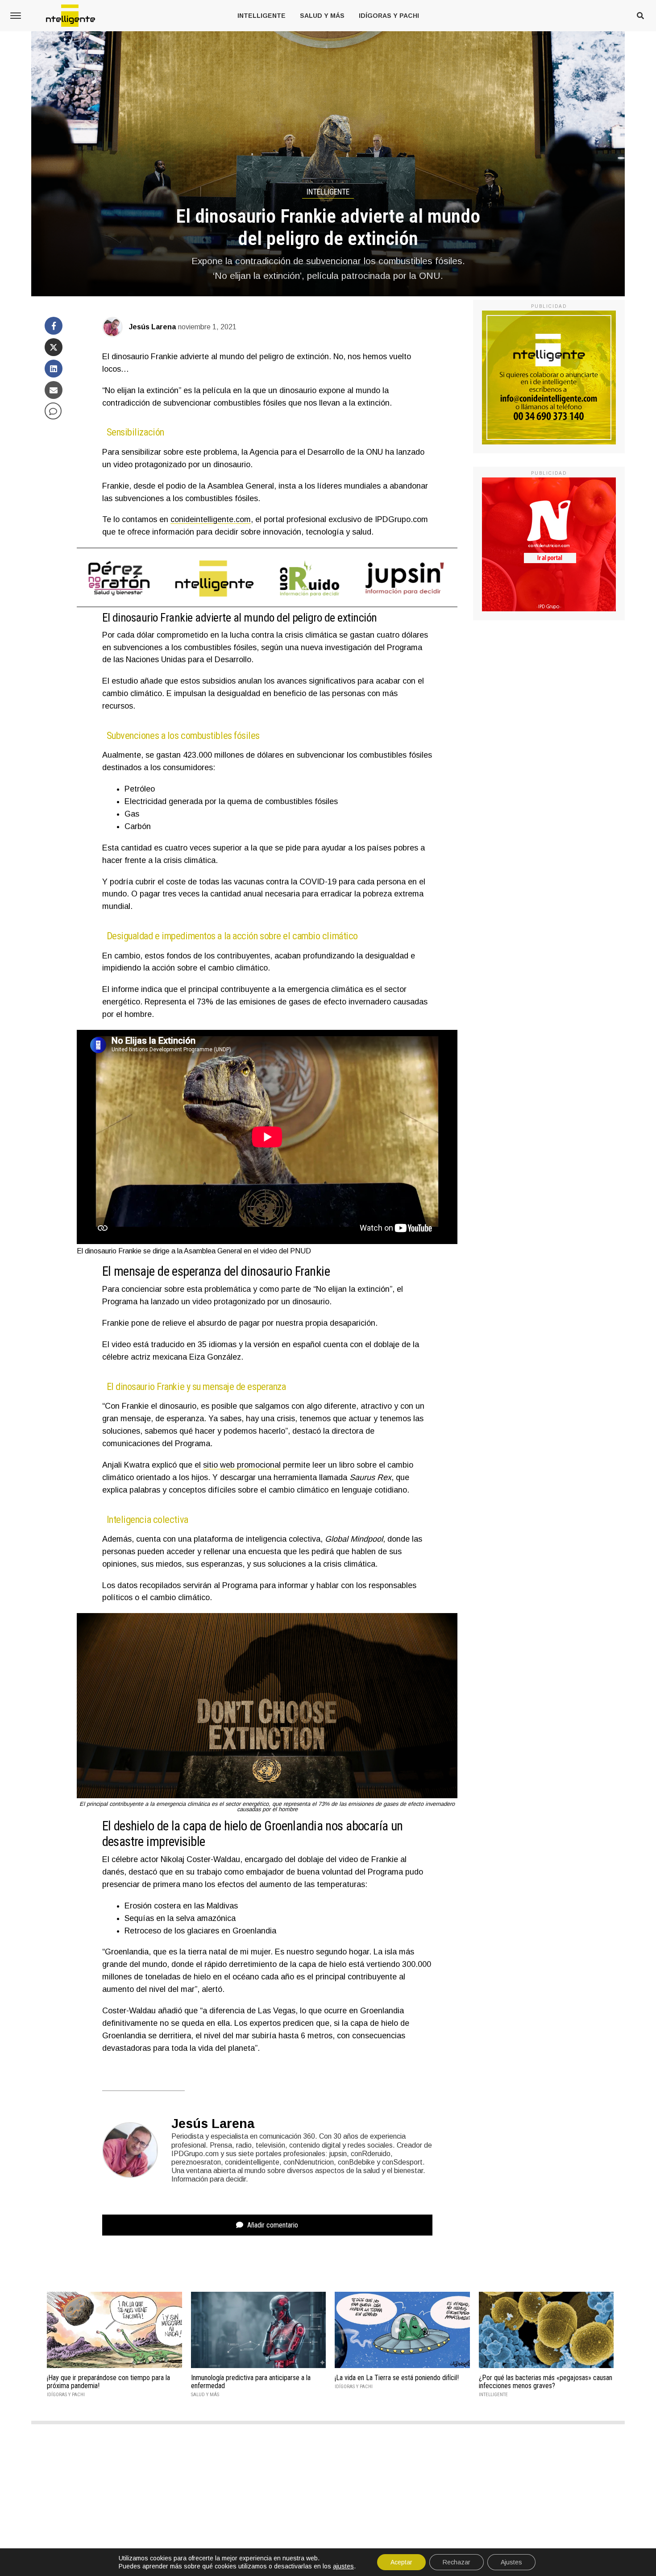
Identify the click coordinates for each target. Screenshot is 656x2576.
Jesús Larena (152, 327)
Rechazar (457, 2562)
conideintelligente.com (211, 519)
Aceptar (401, 2562)
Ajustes (511, 2562)
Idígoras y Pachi (389, 16)
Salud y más (322, 16)
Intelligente (262, 16)
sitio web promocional (242, 1465)
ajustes (343, 2566)
